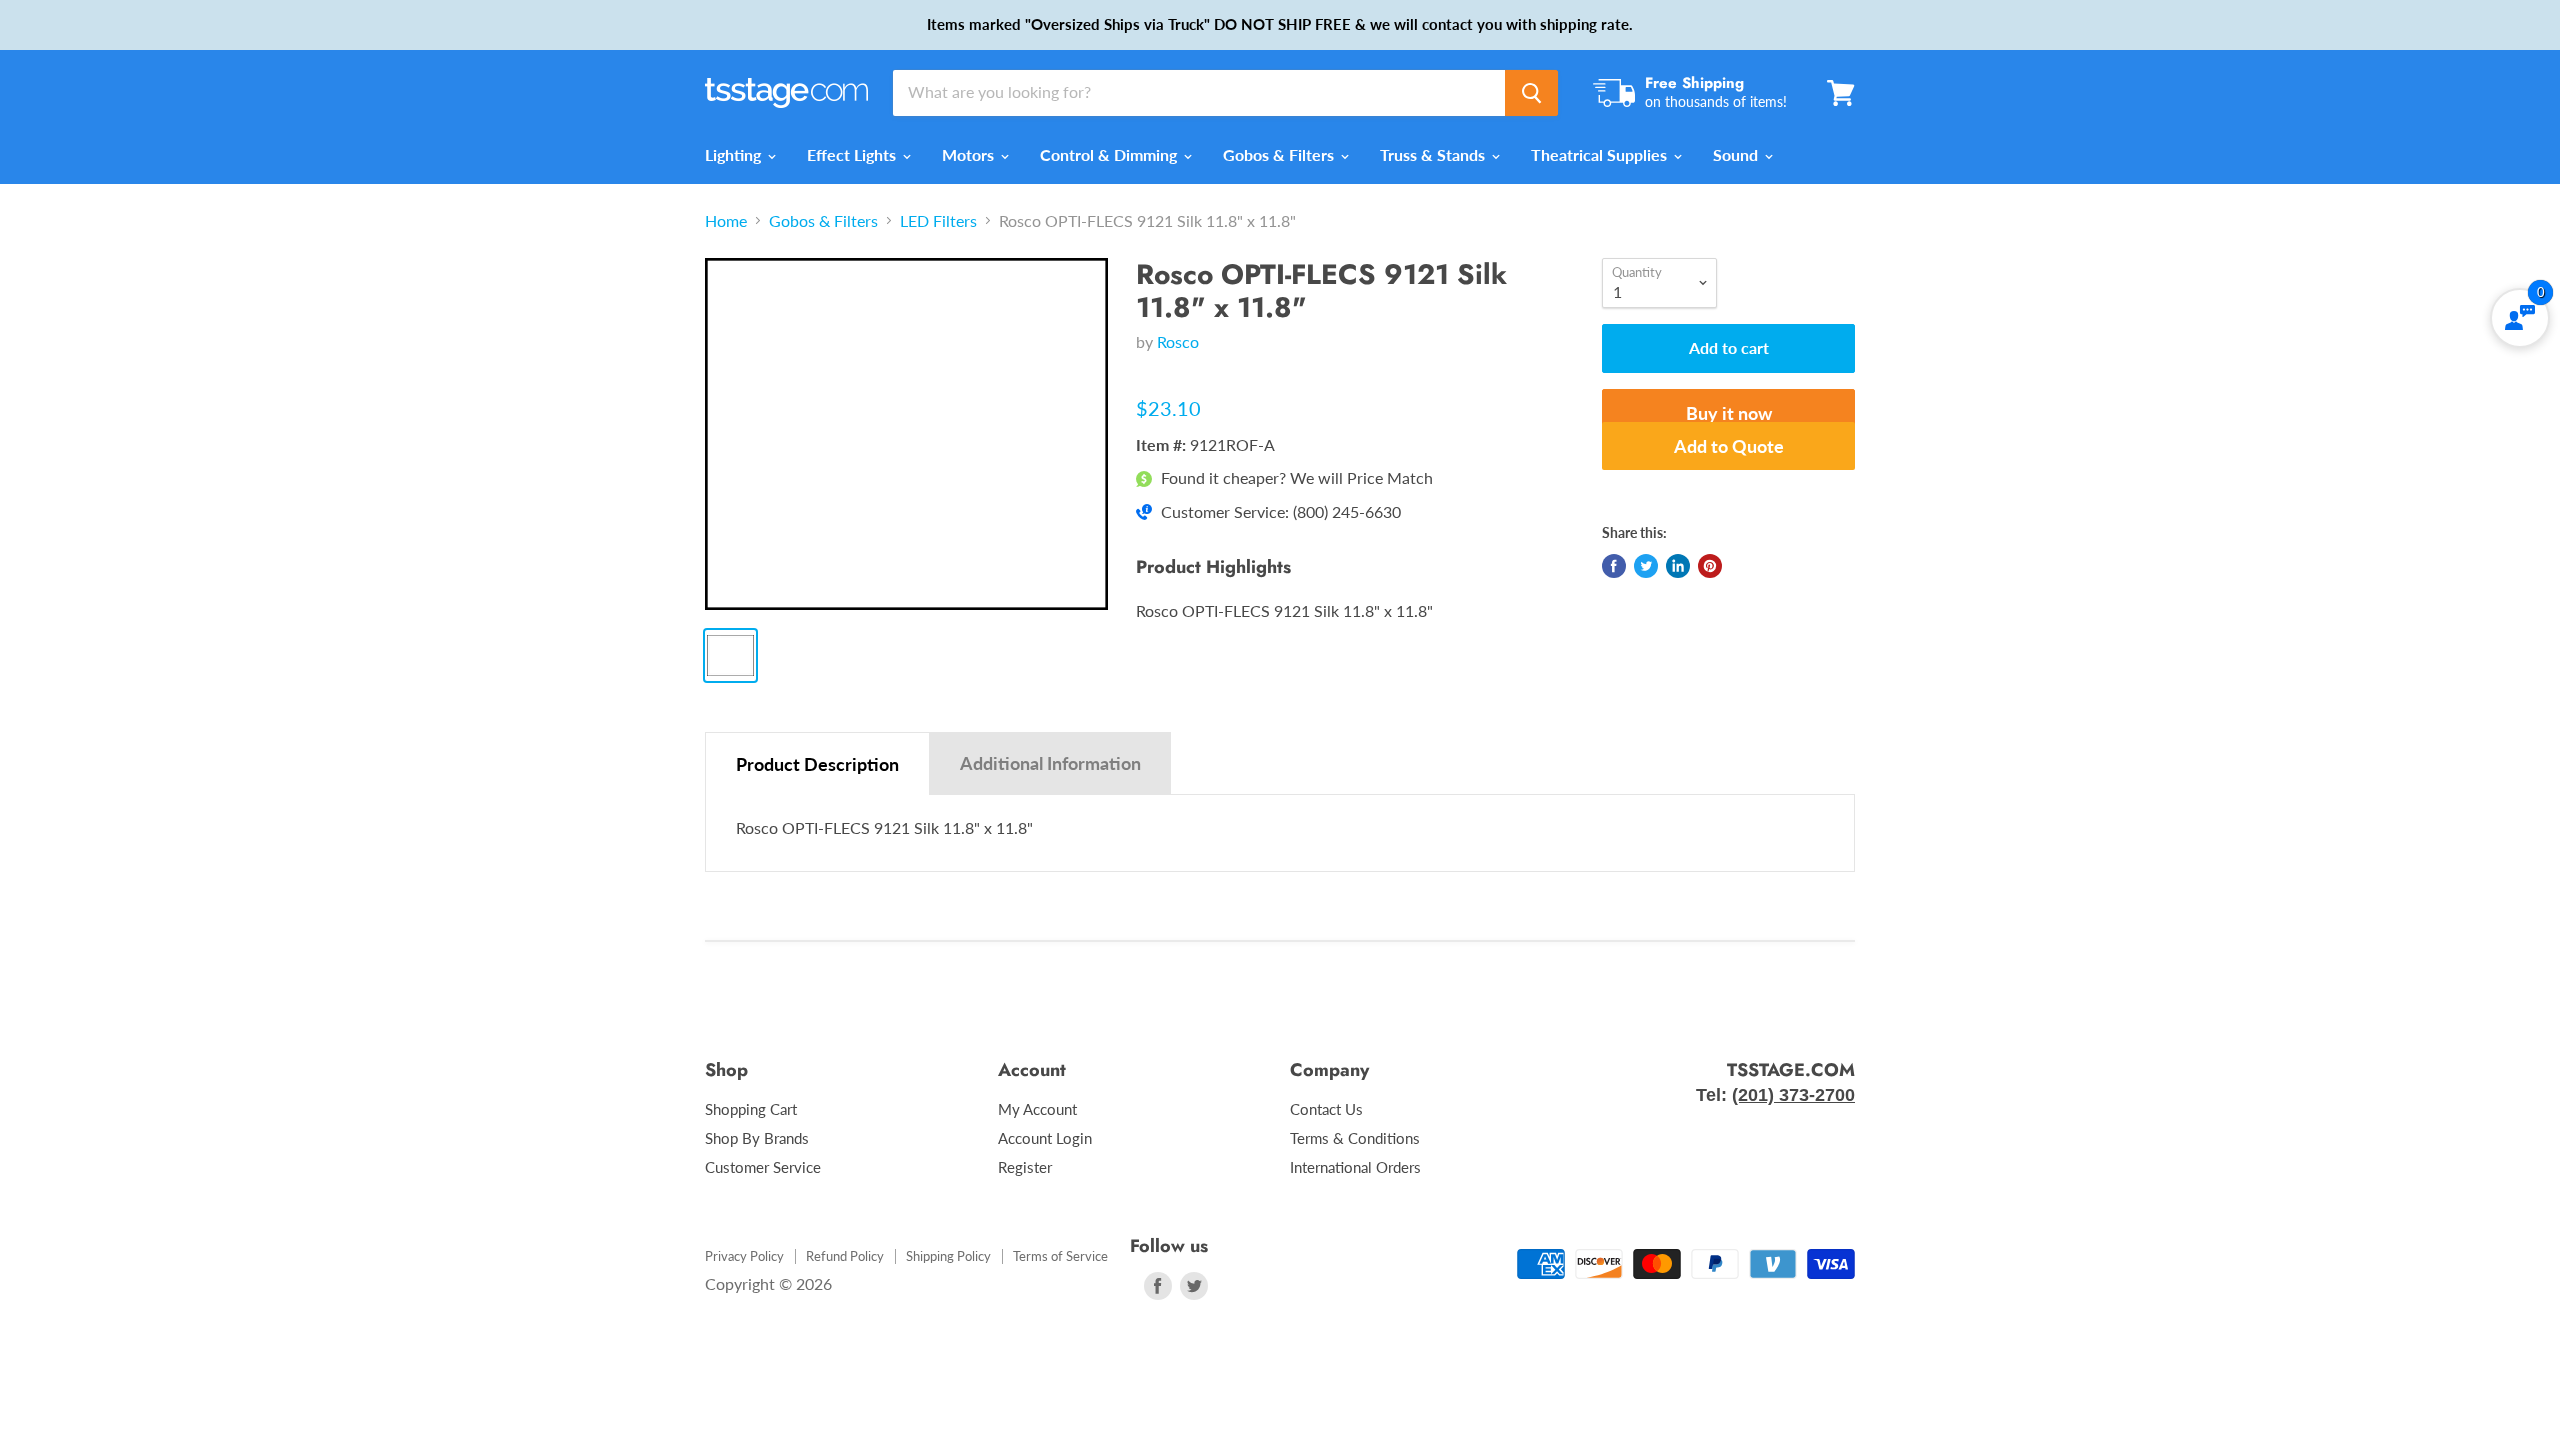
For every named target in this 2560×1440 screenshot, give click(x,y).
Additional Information (1050, 763)
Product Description (817, 764)
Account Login (1045, 1138)
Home (726, 221)
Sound (1737, 154)
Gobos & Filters (1280, 154)
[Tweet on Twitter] (1646, 566)
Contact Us (1326, 1109)
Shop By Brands (757, 1138)
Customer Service (763, 1167)
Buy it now (1729, 413)
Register (1025, 1167)
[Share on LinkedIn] (1678, 566)
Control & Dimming (1110, 154)
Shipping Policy (948, 1256)
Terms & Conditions (1355, 1138)
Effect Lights (853, 154)
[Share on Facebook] (1614, 566)
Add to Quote (1729, 446)
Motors (970, 154)
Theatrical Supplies (1601, 154)
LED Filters (938, 221)
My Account (1037, 1109)
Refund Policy (845, 1256)
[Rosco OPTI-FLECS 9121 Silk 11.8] (906, 434)
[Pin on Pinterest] (1710, 566)
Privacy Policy (744, 1256)
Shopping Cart (751, 1109)
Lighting (735, 154)
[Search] (1531, 93)
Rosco (1178, 341)
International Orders (1355, 1167)
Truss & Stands (1434, 154)
